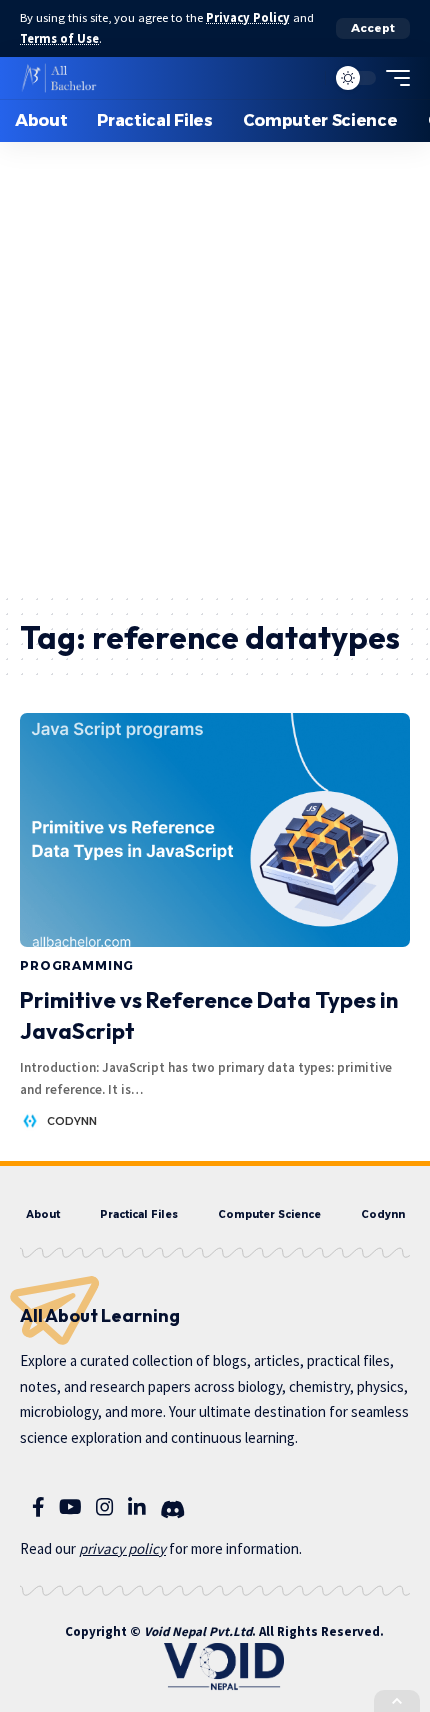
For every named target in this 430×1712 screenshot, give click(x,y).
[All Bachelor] (59, 78)
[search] (305, 78)
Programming (77, 965)
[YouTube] (70, 1507)
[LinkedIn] (137, 1507)
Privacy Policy (248, 17)
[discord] (172, 1510)
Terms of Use (59, 38)
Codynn (72, 1121)
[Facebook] (38, 1507)
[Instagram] (105, 1507)
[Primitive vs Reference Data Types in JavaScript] (215, 830)
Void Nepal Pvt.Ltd (198, 1631)
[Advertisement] (215, 367)
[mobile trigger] (393, 78)
